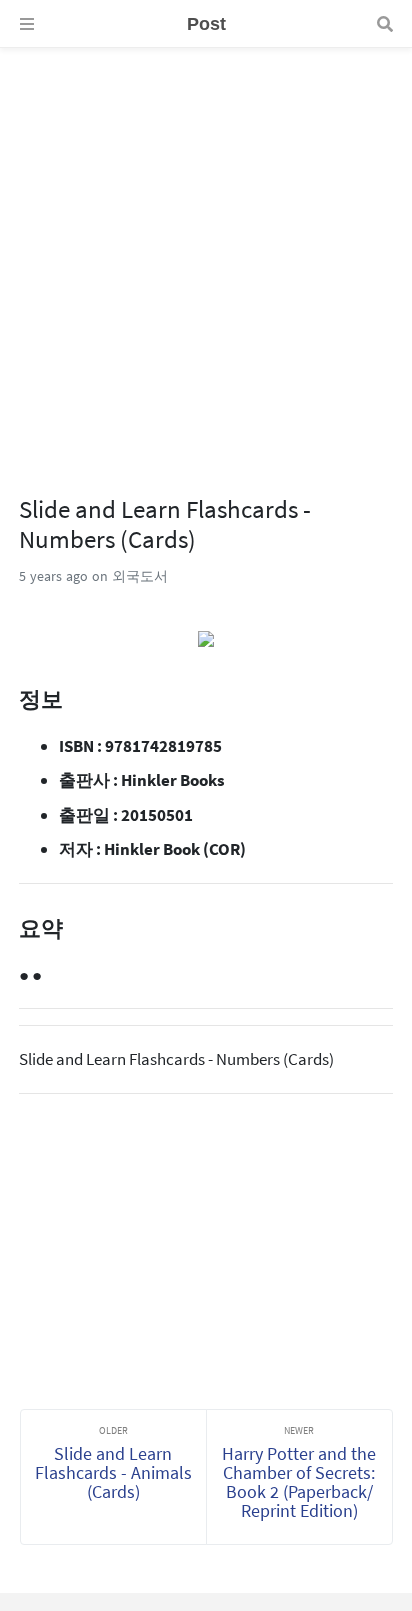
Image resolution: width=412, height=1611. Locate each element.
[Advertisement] (206, 254)
